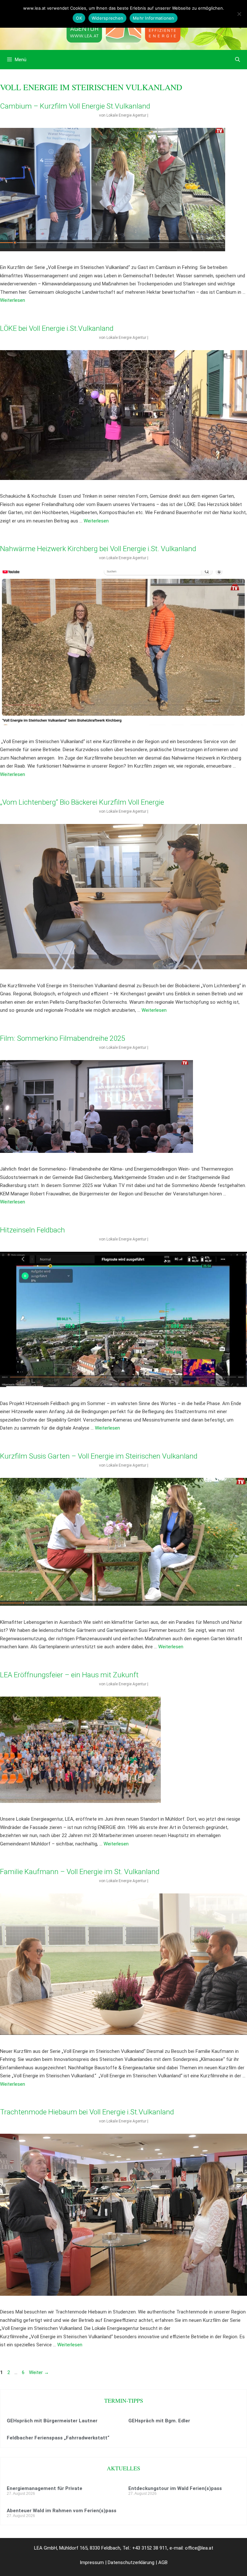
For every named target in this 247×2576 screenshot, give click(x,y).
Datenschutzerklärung (131, 2562)
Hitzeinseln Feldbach (32, 1230)
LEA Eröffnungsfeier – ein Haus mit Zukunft (69, 1675)
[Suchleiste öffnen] (238, 60)
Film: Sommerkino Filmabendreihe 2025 (63, 1038)
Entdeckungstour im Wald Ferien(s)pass (175, 2488)
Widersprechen (107, 18)
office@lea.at (199, 2548)
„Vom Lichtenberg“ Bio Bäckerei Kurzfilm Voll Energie (82, 802)
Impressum (92, 2562)
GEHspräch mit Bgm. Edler (159, 2421)
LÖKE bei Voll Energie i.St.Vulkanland (57, 328)
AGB (163, 2562)
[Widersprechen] (239, 14)
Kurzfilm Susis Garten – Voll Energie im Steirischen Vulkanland (99, 1456)
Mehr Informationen (154, 18)
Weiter (39, 2372)
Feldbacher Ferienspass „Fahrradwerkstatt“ (58, 2438)
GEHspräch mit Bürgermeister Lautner (52, 2421)
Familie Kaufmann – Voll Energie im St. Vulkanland (80, 1872)
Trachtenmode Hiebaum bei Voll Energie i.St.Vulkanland (87, 2112)
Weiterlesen (13, 300)
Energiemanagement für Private (45, 2488)
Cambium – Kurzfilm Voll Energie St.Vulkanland (75, 106)
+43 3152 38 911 (150, 2548)
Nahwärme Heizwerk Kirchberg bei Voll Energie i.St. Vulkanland (98, 549)
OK (79, 18)
